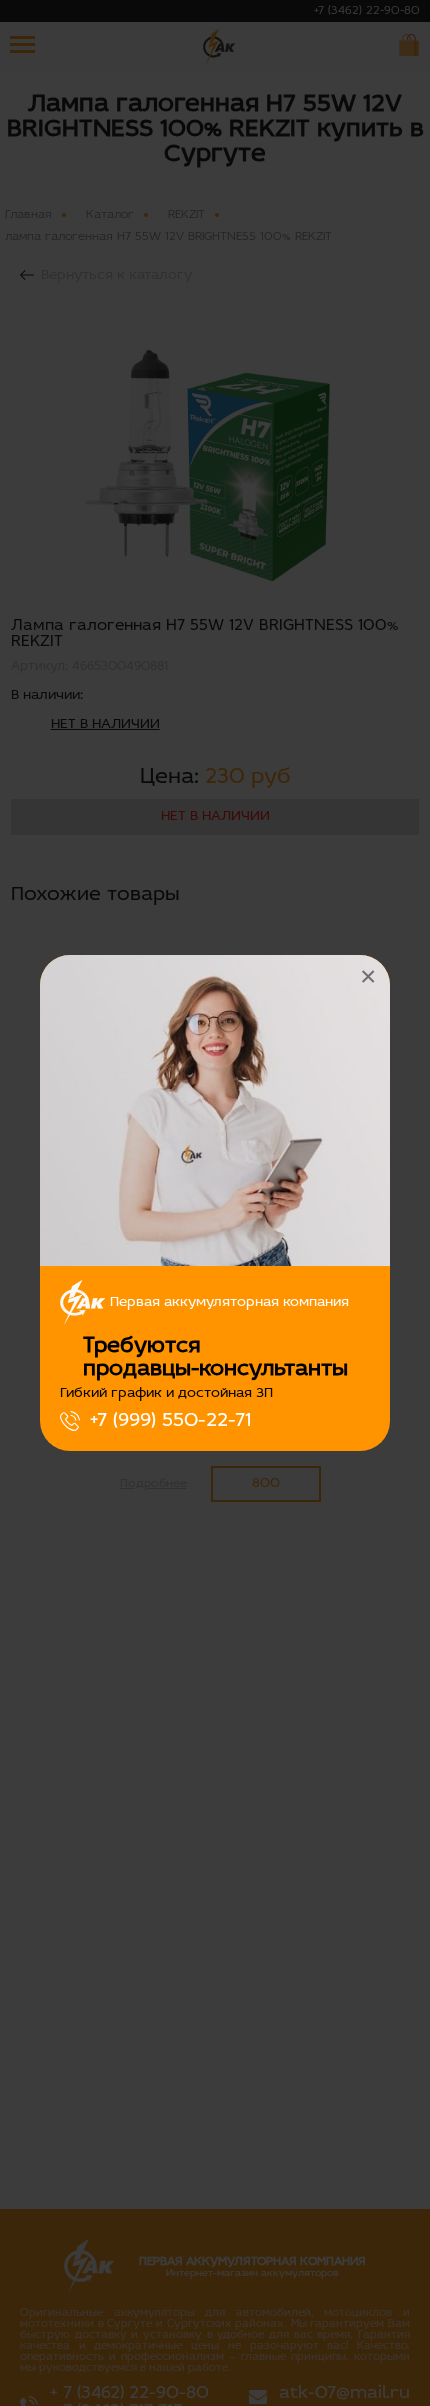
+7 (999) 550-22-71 (170, 1421)
